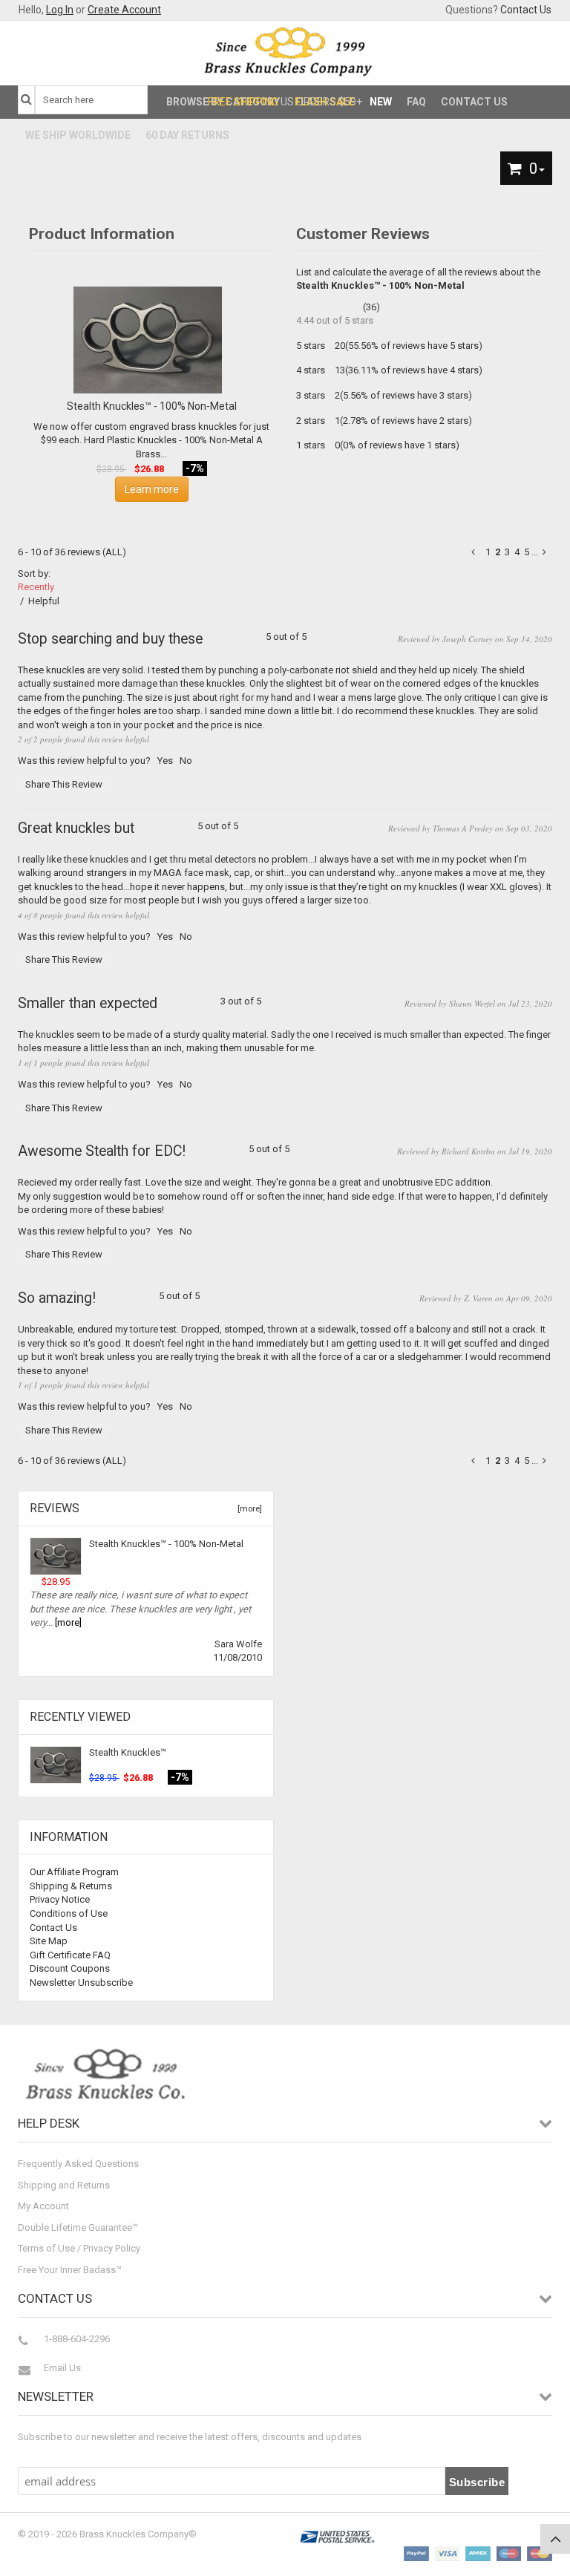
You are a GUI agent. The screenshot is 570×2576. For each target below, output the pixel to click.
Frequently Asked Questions (78, 2164)
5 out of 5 (162, 640)
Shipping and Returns (64, 2185)
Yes (165, 761)
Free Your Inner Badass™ (70, 2270)
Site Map (49, 1941)
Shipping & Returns (71, 1886)
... (535, 552)
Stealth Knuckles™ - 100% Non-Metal (166, 1544)
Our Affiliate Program (74, 1872)
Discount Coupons (70, 1968)
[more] (248, 1509)
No (186, 761)
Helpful (44, 601)
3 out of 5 (140, 1004)
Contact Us (526, 10)
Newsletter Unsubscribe (81, 1982)
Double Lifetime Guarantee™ (78, 2227)
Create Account (124, 10)
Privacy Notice (60, 1899)
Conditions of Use (69, 1913)
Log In (60, 10)
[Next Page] (546, 552)
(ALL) (114, 552)
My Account (43, 2206)
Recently (36, 587)
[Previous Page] (475, 552)
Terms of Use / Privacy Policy (79, 2248)
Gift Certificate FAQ (70, 1955)
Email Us (62, 2368)
